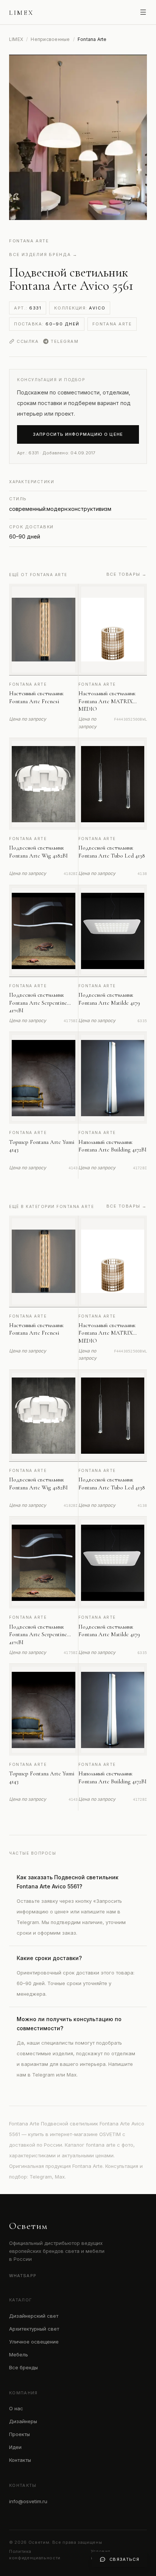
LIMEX (16, 39)
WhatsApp (23, 2276)
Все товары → (127, 574)
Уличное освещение (34, 2342)
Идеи (15, 2447)
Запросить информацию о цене (78, 434)
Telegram (65, 341)
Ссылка (28, 341)
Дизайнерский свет (34, 2316)
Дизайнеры (23, 2421)
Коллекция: (80, 308)
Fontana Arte (29, 241)
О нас (16, 2408)
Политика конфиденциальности (35, 2555)
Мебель (19, 2355)
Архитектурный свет (34, 2329)
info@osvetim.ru (28, 2501)
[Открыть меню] (143, 12)
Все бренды (23, 2367)
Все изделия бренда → (43, 254)
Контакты (20, 2460)
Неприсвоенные (50, 39)
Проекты (19, 2434)
